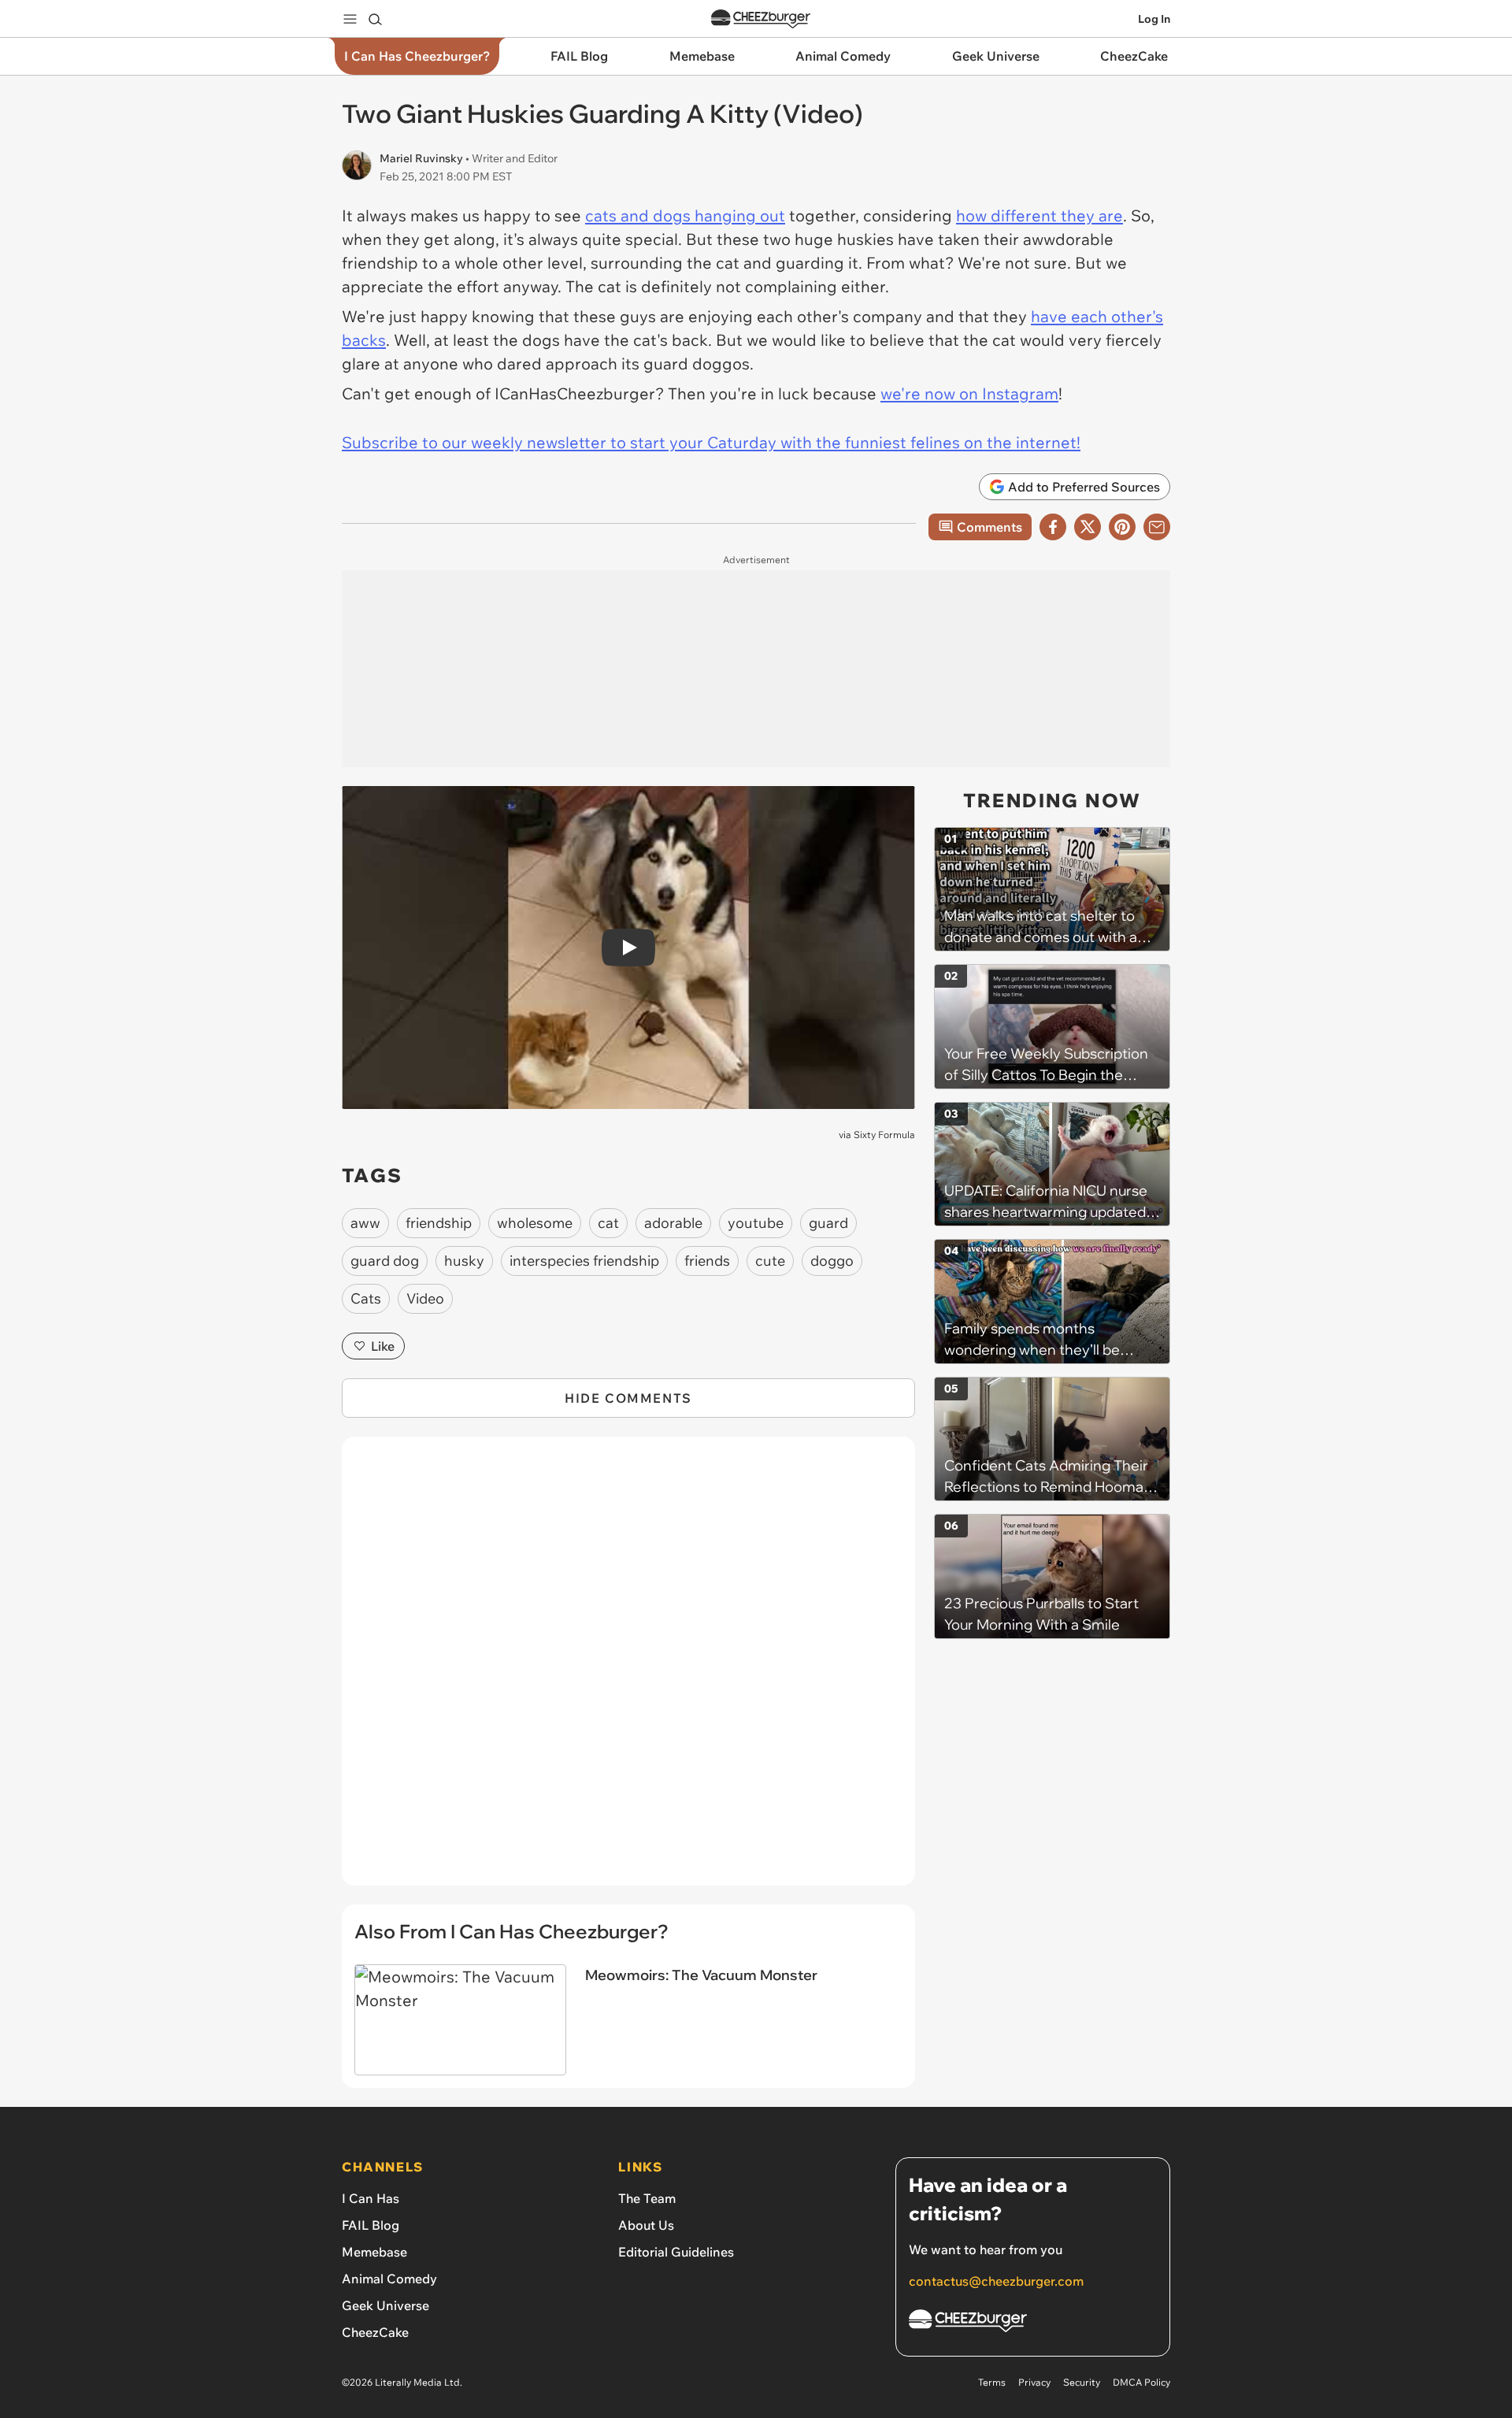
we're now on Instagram (969, 393)
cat (608, 1223)
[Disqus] (628, 1670)
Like (383, 1346)
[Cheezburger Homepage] (761, 19)
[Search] (375, 19)
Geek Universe (385, 2305)
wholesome (535, 1223)
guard (828, 1223)
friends (707, 1261)
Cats (366, 1298)
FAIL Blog (371, 2225)
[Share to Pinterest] (1122, 527)
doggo (832, 1261)
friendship (439, 1223)
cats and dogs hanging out (685, 215)
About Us (646, 2225)
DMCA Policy (1141, 2382)
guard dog (385, 1261)
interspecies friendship (584, 1261)
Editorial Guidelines (676, 2252)
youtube (756, 1223)
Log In (1154, 19)
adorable (673, 1223)
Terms (992, 2382)
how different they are (1039, 215)
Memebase (374, 2252)
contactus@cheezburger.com (996, 2281)
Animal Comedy (389, 2279)
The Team (647, 2198)
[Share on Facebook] (1053, 527)
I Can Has (371, 2198)
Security (1082, 2382)
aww (365, 1223)
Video (425, 1298)
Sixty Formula (884, 1135)
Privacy (1034, 2382)
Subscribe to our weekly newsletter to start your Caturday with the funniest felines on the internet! (711, 442)
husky (464, 1261)
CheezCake (375, 2332)
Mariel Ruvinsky (422, 158)
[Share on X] (1088, 527)
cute (770, 1261)
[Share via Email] (1157, 527)
